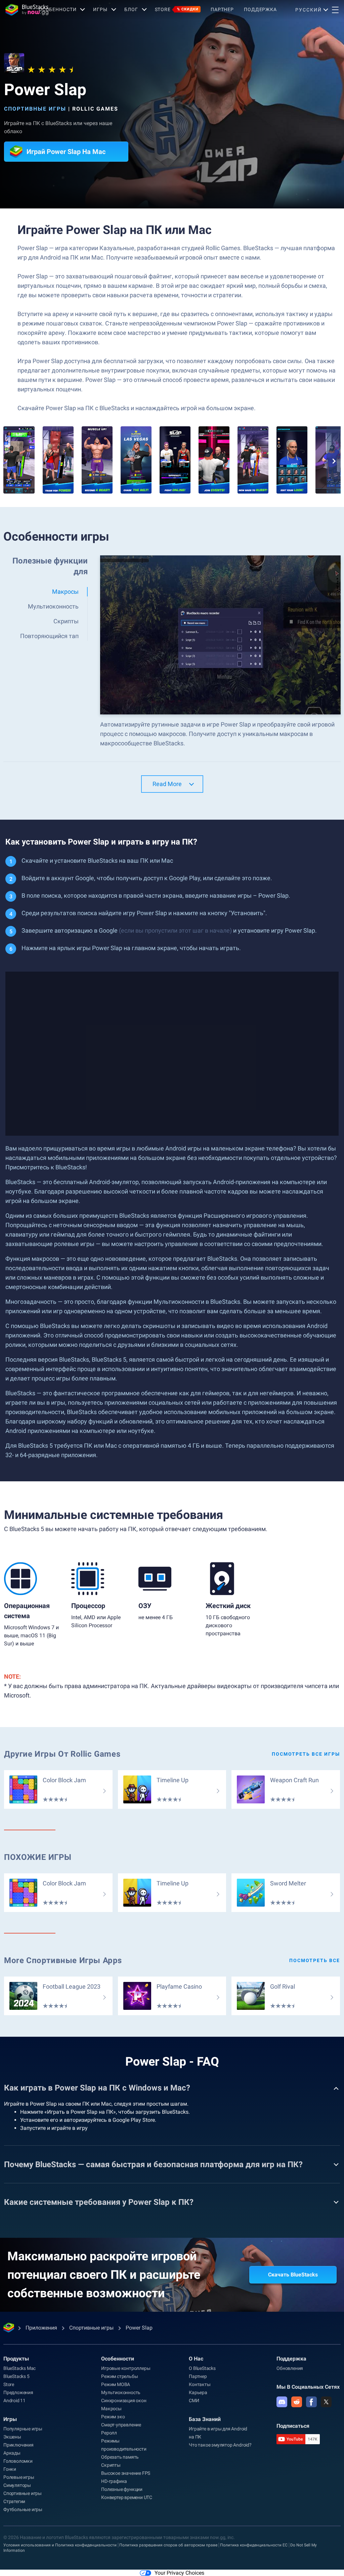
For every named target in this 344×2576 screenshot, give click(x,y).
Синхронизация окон (124, 2401)
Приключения (18, 2445)
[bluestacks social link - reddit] (297, 2402)
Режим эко (113, 2417)
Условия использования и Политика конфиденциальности (60, 2545)
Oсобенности (58, 9)
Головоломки (18, 2461)
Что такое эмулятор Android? (220, 2445)
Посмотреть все (315, 1960)
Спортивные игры (35, 109)
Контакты (200, 2384)
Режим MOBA (116, 2384)
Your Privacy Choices (179, 2573)
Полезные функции (122, 2489)
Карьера (198, 2392)
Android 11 (14, 2401)
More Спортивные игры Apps (63, 1960)
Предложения (18, 2392)
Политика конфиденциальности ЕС (254, 2545)
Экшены (12, 2437)
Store (177, 9)
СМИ (194, 2401)
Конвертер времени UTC (127, 2497)
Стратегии (14, 2501)
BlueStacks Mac (19, 2368)
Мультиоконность (121, 2392)
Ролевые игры (19, 2477)
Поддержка (260, 9)
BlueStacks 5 (16, 2376)
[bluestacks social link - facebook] (311, 2402)
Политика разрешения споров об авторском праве (168, 2545)
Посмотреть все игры (306, 1754)
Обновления (290, 2368)
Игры (100, 9)
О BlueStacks (202, 2368)
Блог (131, 9)
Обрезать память (120, 2457)
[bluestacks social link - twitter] (326, 2402)
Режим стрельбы (119, 2376)
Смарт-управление (121, 2425)
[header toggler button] (335, 10)
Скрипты (111, 2465)
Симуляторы (17, 2485)
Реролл (109, 2433)
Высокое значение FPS (126, 2473)
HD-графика (114, 2481)
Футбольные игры (23, 2509)
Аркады (12, 2453)
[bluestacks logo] (19, 10)
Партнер (222, 9)
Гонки (10, 2469)
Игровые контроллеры (126, 2368)
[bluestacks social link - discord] (282, 2402)
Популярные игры (23, 2429)
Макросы (111, 2409)
